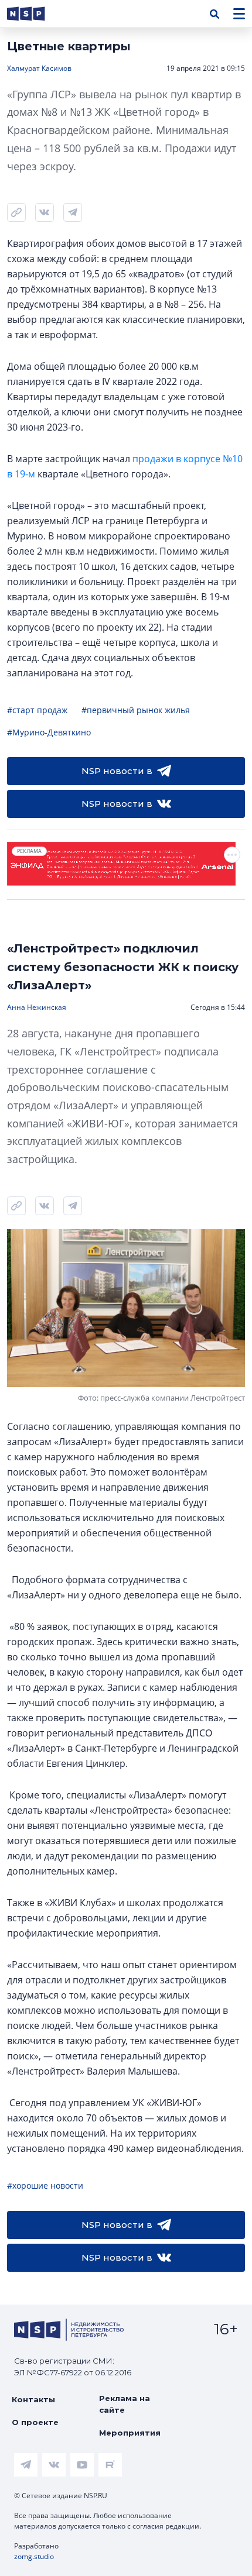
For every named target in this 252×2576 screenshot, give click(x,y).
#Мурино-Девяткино (49, 732)
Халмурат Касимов (39, 68)
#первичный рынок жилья (136, 710)
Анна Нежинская (37, 1007)
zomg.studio (34, 2556)
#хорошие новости (45, 2185)
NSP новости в (117, 771)
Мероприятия (130, 2433)
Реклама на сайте (125, 2404)
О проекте (35, 2422)
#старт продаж (37, 710)
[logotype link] (36, 14)
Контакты (33, 2399)
